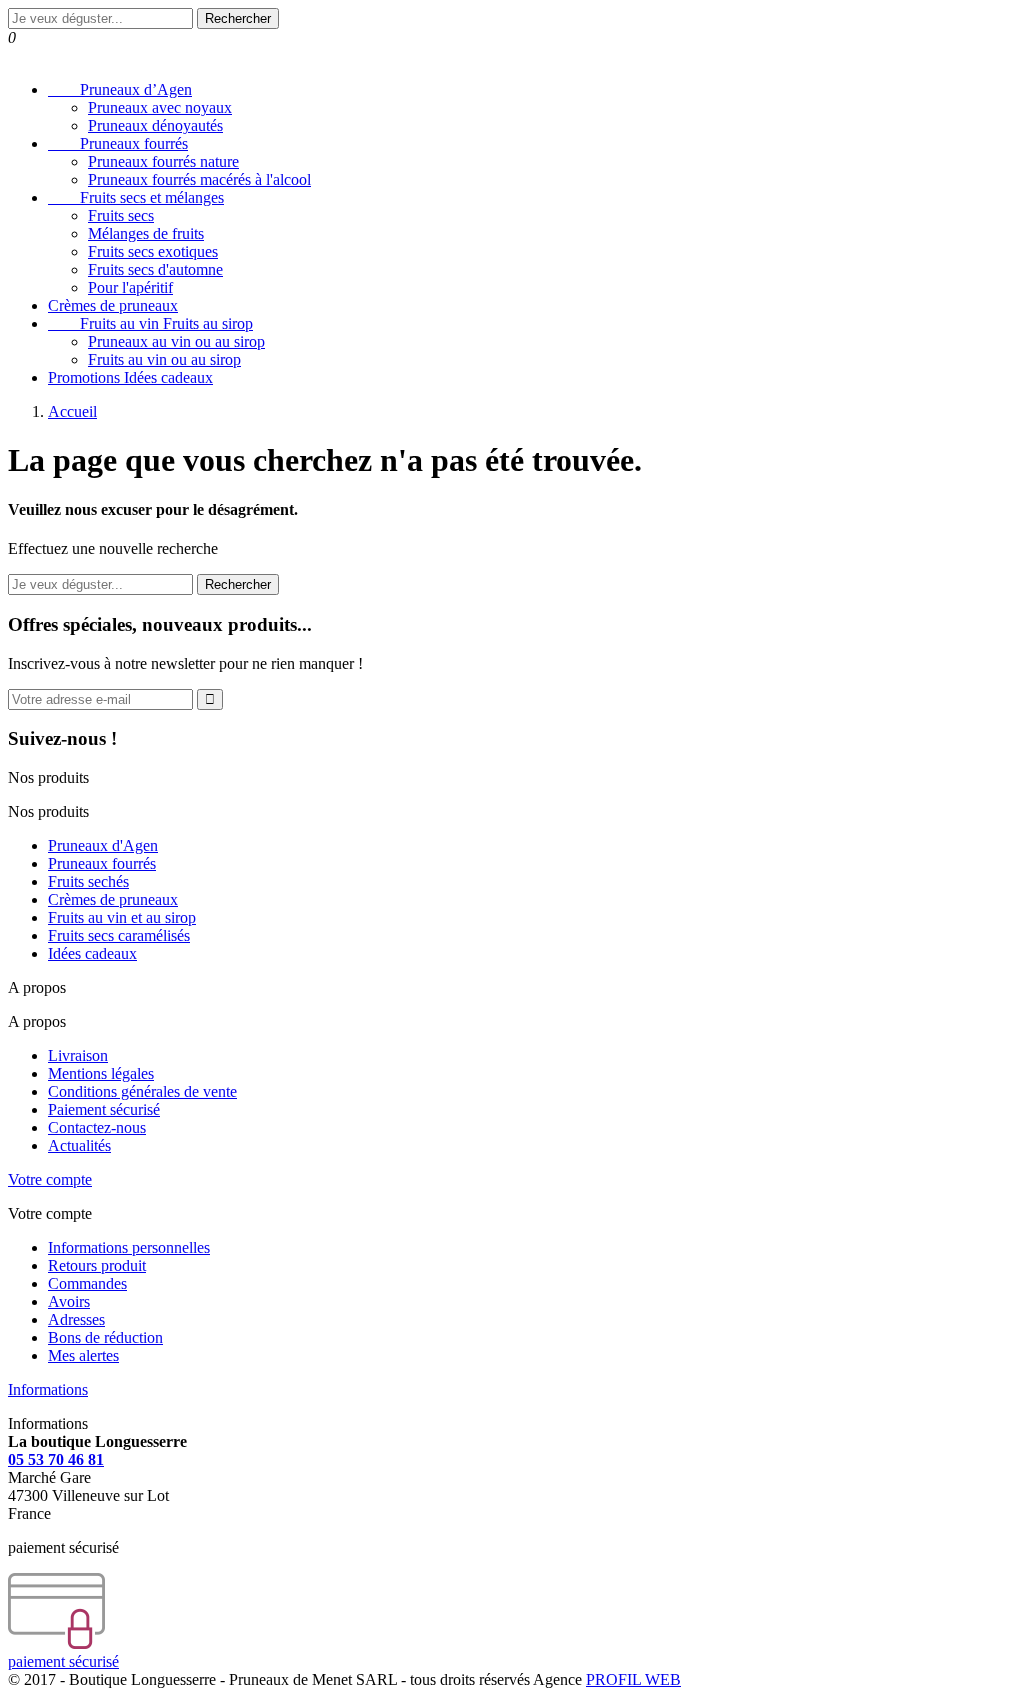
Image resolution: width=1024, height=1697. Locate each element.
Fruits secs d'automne (155, 269)
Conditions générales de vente (142, 1091)
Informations (48, 1389)
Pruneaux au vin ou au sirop (176, 341)
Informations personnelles (129, 1247)
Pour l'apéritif (130, 287)
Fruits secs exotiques (153, 251)
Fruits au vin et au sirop (122, 917)
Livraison (78, 1055)
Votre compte (50, 1179)
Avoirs (69, 1301)
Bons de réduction (105, 1337)
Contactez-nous (97, 1127)
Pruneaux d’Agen (120, 89)
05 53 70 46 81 (56, 1459)
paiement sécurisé (63, 1661)
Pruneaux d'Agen (103, 845)
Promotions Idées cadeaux (130, 377)
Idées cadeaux (92, 953)
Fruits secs (121, 215)
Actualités (79, 1145)
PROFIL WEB (633, 1679)
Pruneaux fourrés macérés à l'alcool (199, 179)
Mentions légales (101, 1073)
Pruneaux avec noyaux (160, 107)
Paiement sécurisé (104, 1109)
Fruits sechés (88, 881)
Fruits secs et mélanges (136, 197)
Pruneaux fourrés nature (163, 161)
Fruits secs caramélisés (119, 935)
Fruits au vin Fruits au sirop (150, 323)
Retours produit (97, 1265)
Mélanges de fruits (146, 233)
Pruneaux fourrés (118, 143)
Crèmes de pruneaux (113, 305)
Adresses (76, 1319)
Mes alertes (83, 1355)
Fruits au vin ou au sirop (164, 359)
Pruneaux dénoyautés (155, 125)
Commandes (87, 1283)
